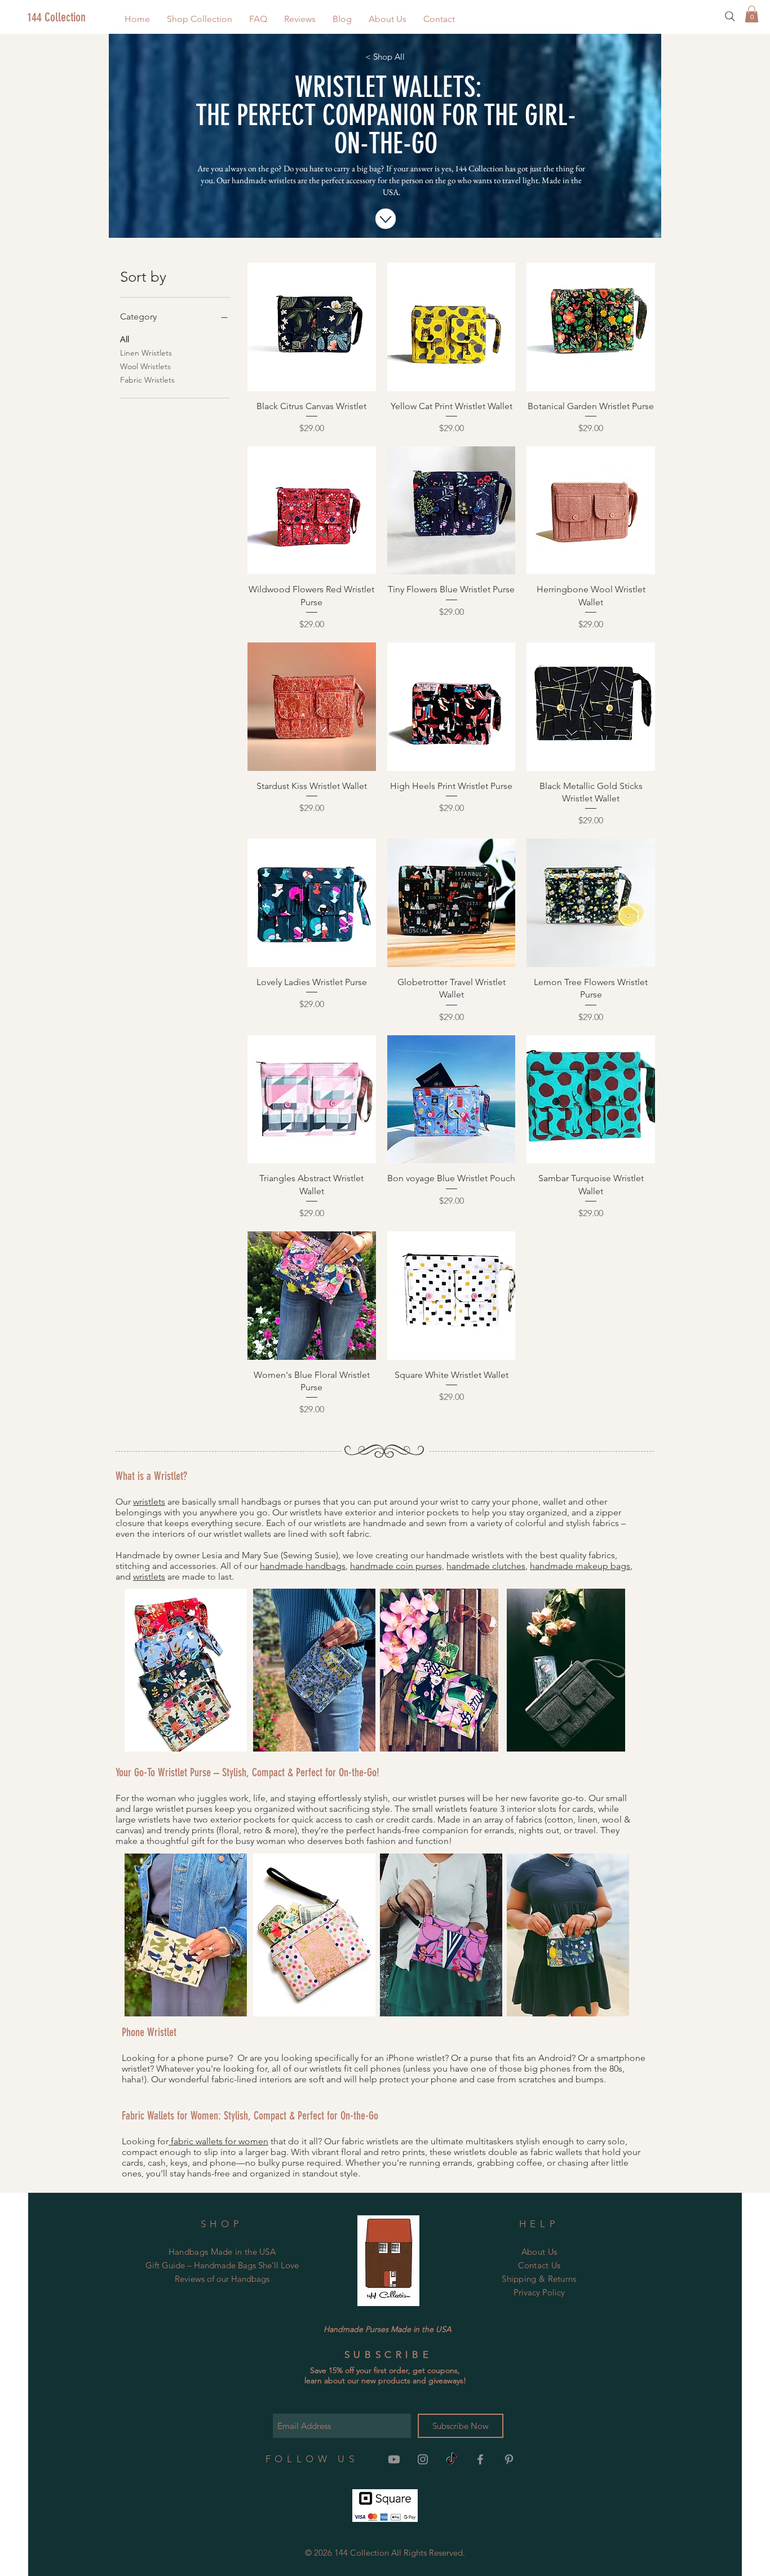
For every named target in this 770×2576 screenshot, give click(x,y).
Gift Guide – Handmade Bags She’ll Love (222, 2265)
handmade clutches (486, 1566)
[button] (200, 19)
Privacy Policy (539, 2292)
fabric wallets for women (218, 2141)
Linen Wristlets (146, 353)
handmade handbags (303, 1566)
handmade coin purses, (397, 1566)
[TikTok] (452, 2459)
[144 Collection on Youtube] (394, 2459)
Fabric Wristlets (147, 380)
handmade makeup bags (580, 1566)
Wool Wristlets (145, 366)
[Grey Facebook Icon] (480, 2459)
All (125, 339)
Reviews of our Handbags (222, 2279)
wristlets (149, 1502)
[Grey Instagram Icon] (423, 2459)
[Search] (730, 16)
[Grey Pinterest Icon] (509, 2459)
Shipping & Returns (539, 2279)
